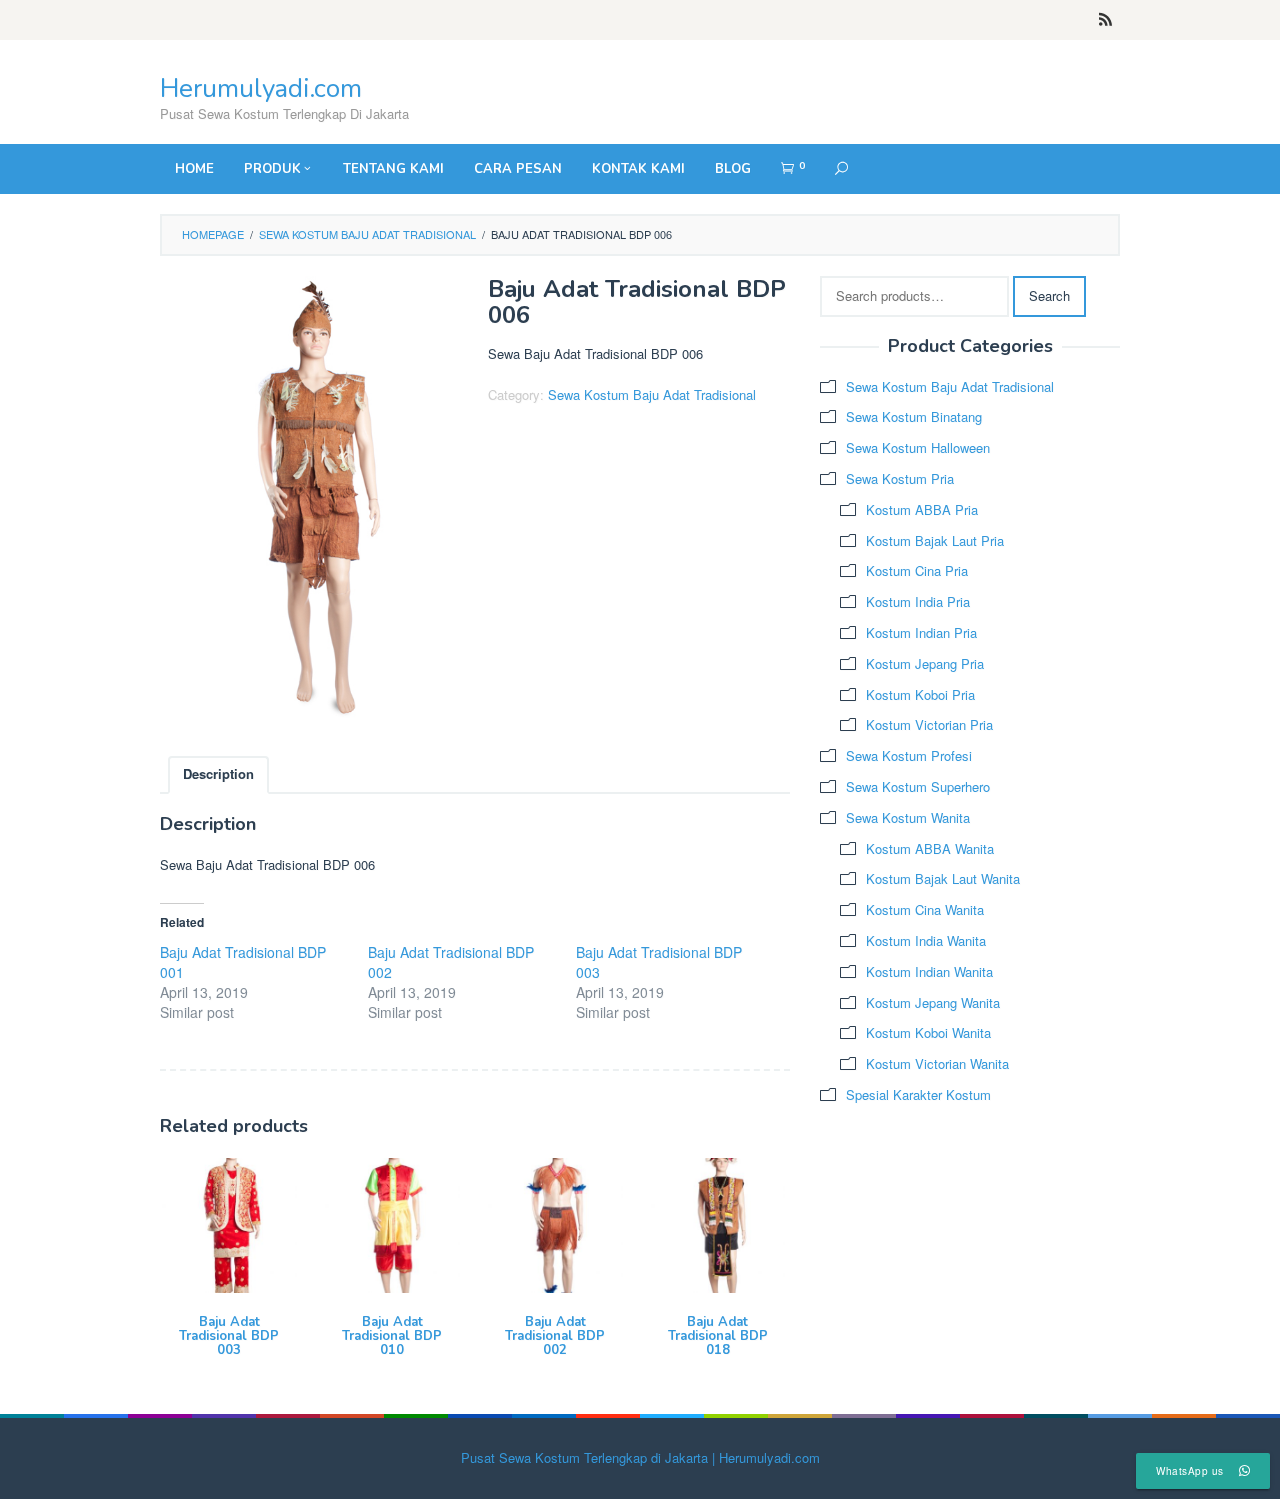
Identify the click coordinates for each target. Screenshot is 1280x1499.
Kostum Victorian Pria (929, 724)
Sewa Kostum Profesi (909, 755)
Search (1049, 295)
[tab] (218, 775)
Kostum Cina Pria (917, 570)
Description (218, 773)
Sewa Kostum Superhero (918, 786)
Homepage (213, 234)
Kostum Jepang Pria (925, 663)
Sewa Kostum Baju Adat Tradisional (367, 234)
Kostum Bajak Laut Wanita (943, 878)
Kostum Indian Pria (921, 632)
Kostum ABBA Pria (922, 509)
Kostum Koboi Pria (920, 694)
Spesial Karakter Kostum (918, 1094)
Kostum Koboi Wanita (928, 1032)
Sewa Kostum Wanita (908, 817)
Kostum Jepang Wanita (933, 1002)
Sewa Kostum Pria (900, 478)
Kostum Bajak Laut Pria (935, 540)
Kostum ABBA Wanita (930, 848)
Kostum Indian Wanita (929, 971)
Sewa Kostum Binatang (914, 416)
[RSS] (1105, 20)
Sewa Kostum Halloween (918, 447)
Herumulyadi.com (261, 88)
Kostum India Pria (918, 601)
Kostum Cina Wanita (925, 909)
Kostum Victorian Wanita (937, 1063)
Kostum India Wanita (926, 940)
